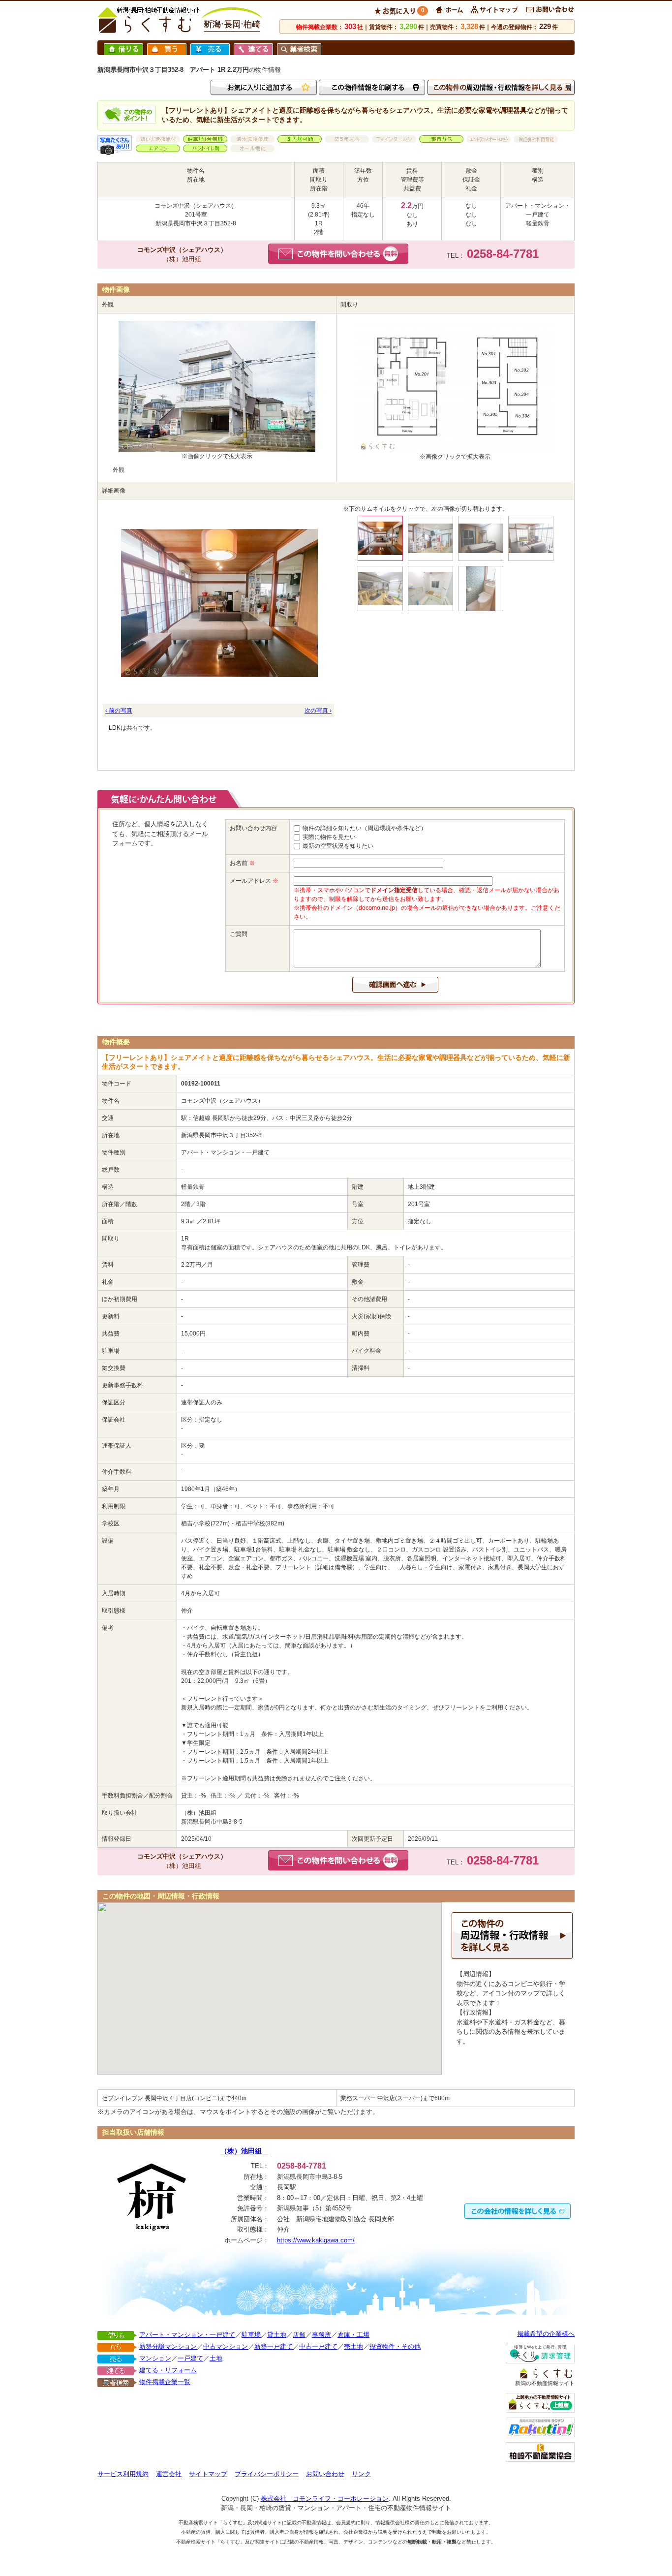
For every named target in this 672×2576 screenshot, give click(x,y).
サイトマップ (208, 2474)
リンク (361, 2474)
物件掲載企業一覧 (165, 2382)
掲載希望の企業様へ (546, 2334)
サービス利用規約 (123, 2474)
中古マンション (226, 2346)
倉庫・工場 (353, 2335)
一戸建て (190, 2358)
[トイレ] (481, 589)
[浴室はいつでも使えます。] (431, 589)
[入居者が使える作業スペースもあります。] (381, 589)
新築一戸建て (274, 2346)
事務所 (321, 2335)
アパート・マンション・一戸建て (187, 2335)
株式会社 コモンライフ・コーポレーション (325, 2498)
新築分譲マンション (168, 2346)
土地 (216, 2358)
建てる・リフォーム (168, 2370)
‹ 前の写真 (119, 711)
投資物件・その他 (395, 2346)
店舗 (299, 2335)
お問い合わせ (325, 2474)
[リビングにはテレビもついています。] (531, 539)
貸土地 (277, 2335)
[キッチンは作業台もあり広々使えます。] (431, 539)
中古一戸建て (318, 2346)
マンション (155, 2358)
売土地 (353, 2346)
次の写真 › (318, 711)
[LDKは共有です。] (218, 603)
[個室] (481, 539)
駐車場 (251, 2335)
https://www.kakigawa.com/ (316, 2240)
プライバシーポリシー (267, 2474)
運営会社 (169, 2474)
